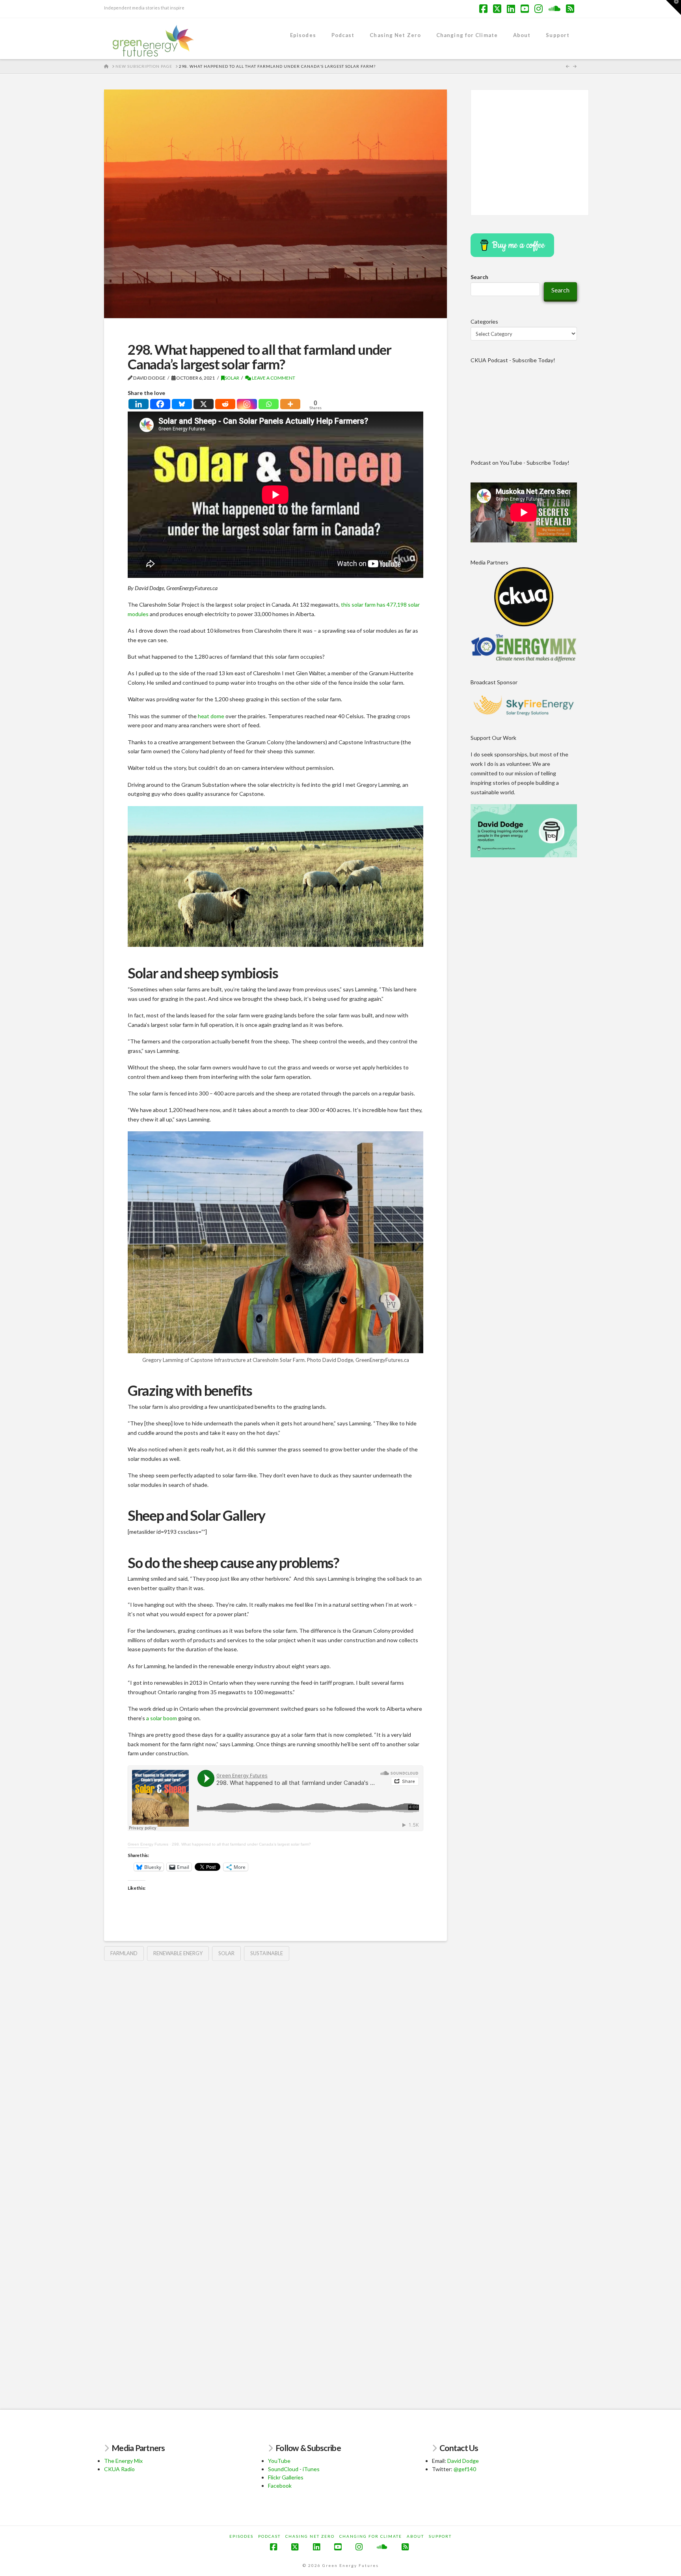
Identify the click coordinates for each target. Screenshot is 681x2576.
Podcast (269, 2536)
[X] (204, 404)
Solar (232, 378)
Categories (484, 321)
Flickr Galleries (286, 2477)
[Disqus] (275, 2069)
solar (226, 1953)
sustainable (267, 1953)
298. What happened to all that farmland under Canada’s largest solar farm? (241, 1844)
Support (440, 2536)
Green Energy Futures (148, 1844)
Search (479, 277)
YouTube (279, 2461)
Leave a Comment (273, 378)
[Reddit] (225, 404)
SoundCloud (283, 2469)
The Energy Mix (123, 2461)
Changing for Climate (371, 2536)
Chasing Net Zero (310, 2536)
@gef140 (465, 2469)
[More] (290, 404)
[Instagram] (247, 404)
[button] (674, 7)
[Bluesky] (182, 404)
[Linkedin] (139, 404)
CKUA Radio (119, 2469)
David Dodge (463, 2461)
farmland (124, 1953)
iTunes (311, 2469)
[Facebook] (160, 404)
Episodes (241, 2536)
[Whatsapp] (269, 404)
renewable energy (178, 1953)
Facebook (280, 2486)
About (415, 2536)
